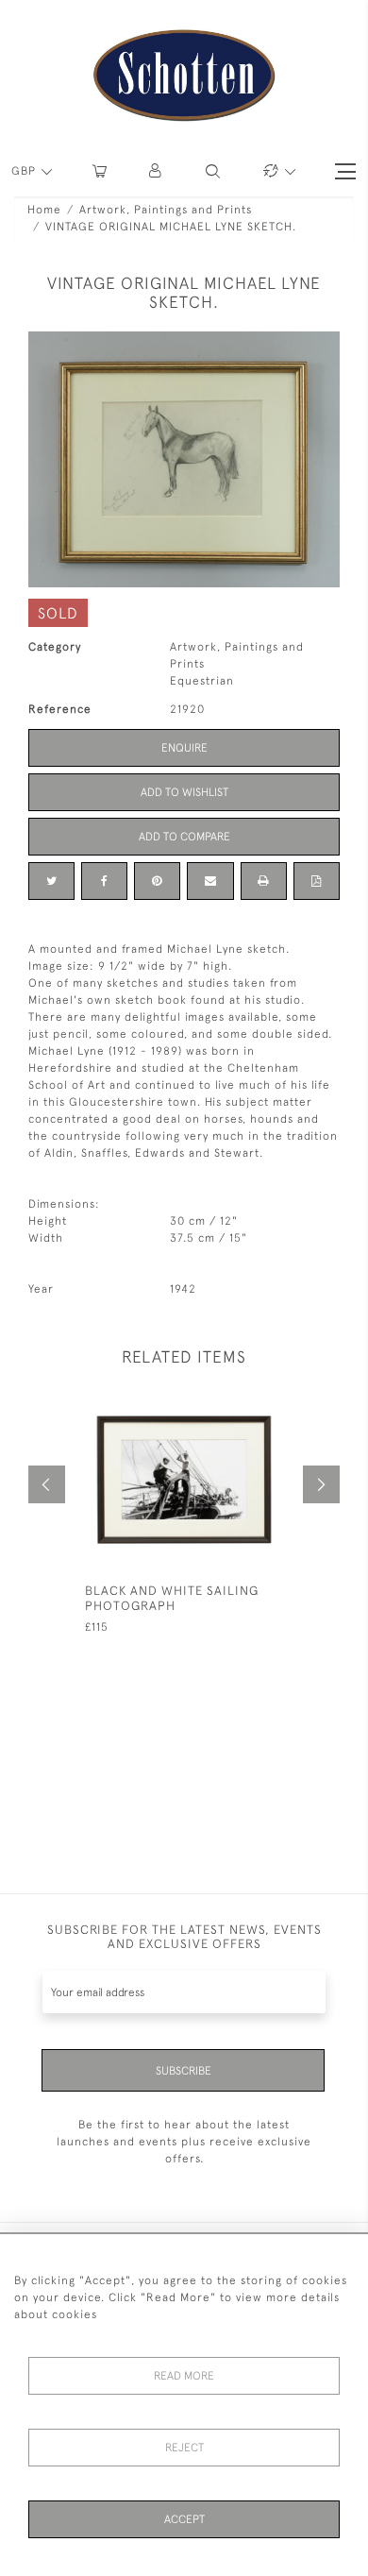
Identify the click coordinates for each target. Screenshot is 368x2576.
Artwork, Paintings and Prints (166, 210)
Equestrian (202, 681)
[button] (156, 171)
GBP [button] (25, 171)
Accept (184, 2519)
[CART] (100, 171)
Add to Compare (184, 837)
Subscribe (184, 2071)
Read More (184, 2376)
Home (44, 210)
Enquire (184, 748)
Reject (184, 2448)
